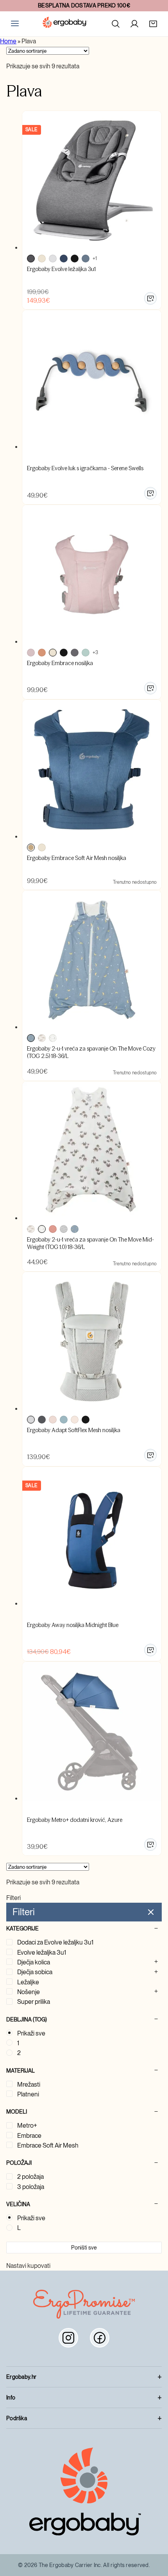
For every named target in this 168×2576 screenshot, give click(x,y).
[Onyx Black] (75, 259)
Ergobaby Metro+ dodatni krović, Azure (75, 1820)
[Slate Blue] (64, 1420)
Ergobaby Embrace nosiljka (60, 663)
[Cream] (42, 259)
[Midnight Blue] (64, 259)
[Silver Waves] (64, 1229)
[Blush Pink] (31, 653)
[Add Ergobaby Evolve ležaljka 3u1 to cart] (150, 298)
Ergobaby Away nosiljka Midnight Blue (73, 1625)
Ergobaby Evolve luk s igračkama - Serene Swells (85, 468)
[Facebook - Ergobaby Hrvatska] (100, 2338)
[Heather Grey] (75, 653)
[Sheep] (53, 1038)
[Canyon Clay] (42, 653)
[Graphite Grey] (42, 1420)
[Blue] (31, 847)
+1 (95, 259)
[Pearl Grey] (31, 1420)
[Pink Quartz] (53, 1420)
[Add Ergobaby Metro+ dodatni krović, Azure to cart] (150, 1845)
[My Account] (134, 24)
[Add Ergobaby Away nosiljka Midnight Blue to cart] (150, 1650)
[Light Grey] (53, 259)
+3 (95, 653)
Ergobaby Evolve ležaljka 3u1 (61, 269)
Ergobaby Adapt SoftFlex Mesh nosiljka (74, 1430)
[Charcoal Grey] (31, 259)
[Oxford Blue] (86, 259)
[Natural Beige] (75, 1420)
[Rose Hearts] (53, 1229)
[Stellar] (31, 1038)
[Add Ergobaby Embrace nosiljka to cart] (150, 688)
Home (8, 41)
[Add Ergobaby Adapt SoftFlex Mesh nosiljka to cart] (150, 1455)
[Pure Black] (64, 653)
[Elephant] (42, 1038)
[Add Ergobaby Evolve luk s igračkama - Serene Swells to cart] (150, 493)
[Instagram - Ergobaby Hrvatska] (68, 2338)
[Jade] (86, 653)
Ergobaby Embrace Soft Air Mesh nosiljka (77, 858)
